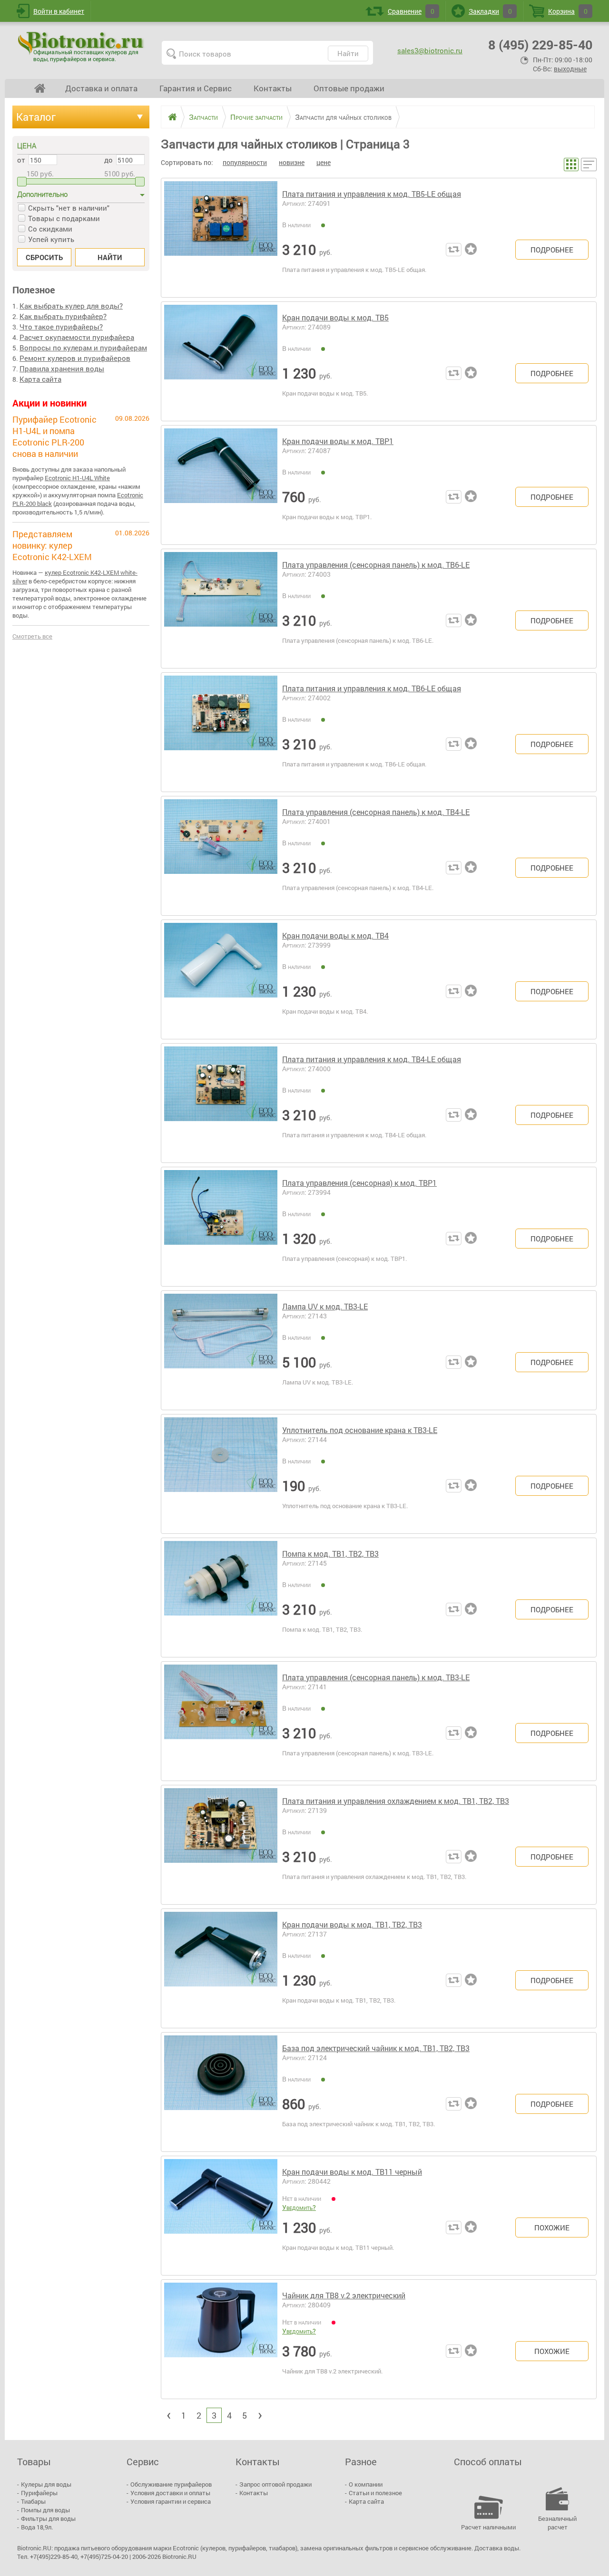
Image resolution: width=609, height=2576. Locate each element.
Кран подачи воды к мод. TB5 (335, 317)
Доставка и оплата (101, 88)
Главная (40, 88)
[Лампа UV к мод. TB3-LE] (221, 1350)
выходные (570, 69)
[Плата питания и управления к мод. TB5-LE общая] (221, 238)
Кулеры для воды (46, 2484)
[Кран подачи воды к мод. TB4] (221, 979)
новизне (292, 162)
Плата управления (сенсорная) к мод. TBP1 (359, 1183)
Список (589, 165)
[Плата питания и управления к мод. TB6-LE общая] (221, 732)
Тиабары (33, 2501)
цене (324, 162)
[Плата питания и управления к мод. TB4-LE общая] (221, 1103)
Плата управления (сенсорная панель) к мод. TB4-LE (376, 812)
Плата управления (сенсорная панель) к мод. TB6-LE (376, 565)
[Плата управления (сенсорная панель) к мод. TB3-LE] (221, 1721)
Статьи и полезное (375, 2493)
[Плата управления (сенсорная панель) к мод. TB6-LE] (221, 609)
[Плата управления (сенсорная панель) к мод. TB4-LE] (221, 856)
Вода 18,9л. (37, 2527)
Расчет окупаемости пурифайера (77, 337)
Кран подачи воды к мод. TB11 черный (352, 2172)
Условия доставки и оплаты (170, 2493)
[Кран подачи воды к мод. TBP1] (221, 485)
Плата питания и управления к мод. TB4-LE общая (372, 1059)
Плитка (571, 165)
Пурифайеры (39, 2493)
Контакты (273, 88)
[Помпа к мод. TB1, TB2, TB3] (221, 1598)
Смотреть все (32, 636)
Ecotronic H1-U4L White (77, 478)
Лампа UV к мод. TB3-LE (325, 1306)
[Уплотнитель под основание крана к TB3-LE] (221, 1474)
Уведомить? (299, 2207)
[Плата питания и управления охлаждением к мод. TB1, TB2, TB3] (221, 1845)
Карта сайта (40, 379)
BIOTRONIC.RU (82, 47)
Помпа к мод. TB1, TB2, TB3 (330, 1554)
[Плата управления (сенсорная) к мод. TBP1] (221, 1227)
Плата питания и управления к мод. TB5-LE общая (372, 194)
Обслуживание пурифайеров (171, 2484)
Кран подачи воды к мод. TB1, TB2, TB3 (352, 1924)
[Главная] (169, 117)
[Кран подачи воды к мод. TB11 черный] (221, 2216)
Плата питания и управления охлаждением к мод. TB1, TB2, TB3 (396, 1801)
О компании (366, 2484)
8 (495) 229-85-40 (540, 44)
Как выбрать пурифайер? (63, 316)
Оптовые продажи (349, 88)
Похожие (552, 2227)
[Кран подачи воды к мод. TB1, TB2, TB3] (221, 1968)
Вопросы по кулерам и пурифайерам (83, 348)
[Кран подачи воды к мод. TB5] (221, 361)
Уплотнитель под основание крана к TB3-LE (360, 1430)
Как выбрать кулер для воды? (71, 306)
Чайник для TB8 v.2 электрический (344, 2295)
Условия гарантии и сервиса (171, 2501)
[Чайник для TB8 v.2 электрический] (221, 2339)
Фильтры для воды (48, 2518)
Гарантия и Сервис (196, 88)
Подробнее (552, 250)
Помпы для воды (45, 2510)
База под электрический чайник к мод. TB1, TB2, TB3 (376, 2048)
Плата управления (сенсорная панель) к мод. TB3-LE (376, 1677)
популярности (245, 162)
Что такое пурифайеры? (61, 327)
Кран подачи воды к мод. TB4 (335, 935)
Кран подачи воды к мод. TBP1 (338, 441)
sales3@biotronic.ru (430, 50)
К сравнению (454, 250)
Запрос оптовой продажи (275, 2484)
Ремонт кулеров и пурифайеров (75, 358)
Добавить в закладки (473, 250)
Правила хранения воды (62, 368)
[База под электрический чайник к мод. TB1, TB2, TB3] (221, 2092)
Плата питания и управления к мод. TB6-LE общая (372, 688)
